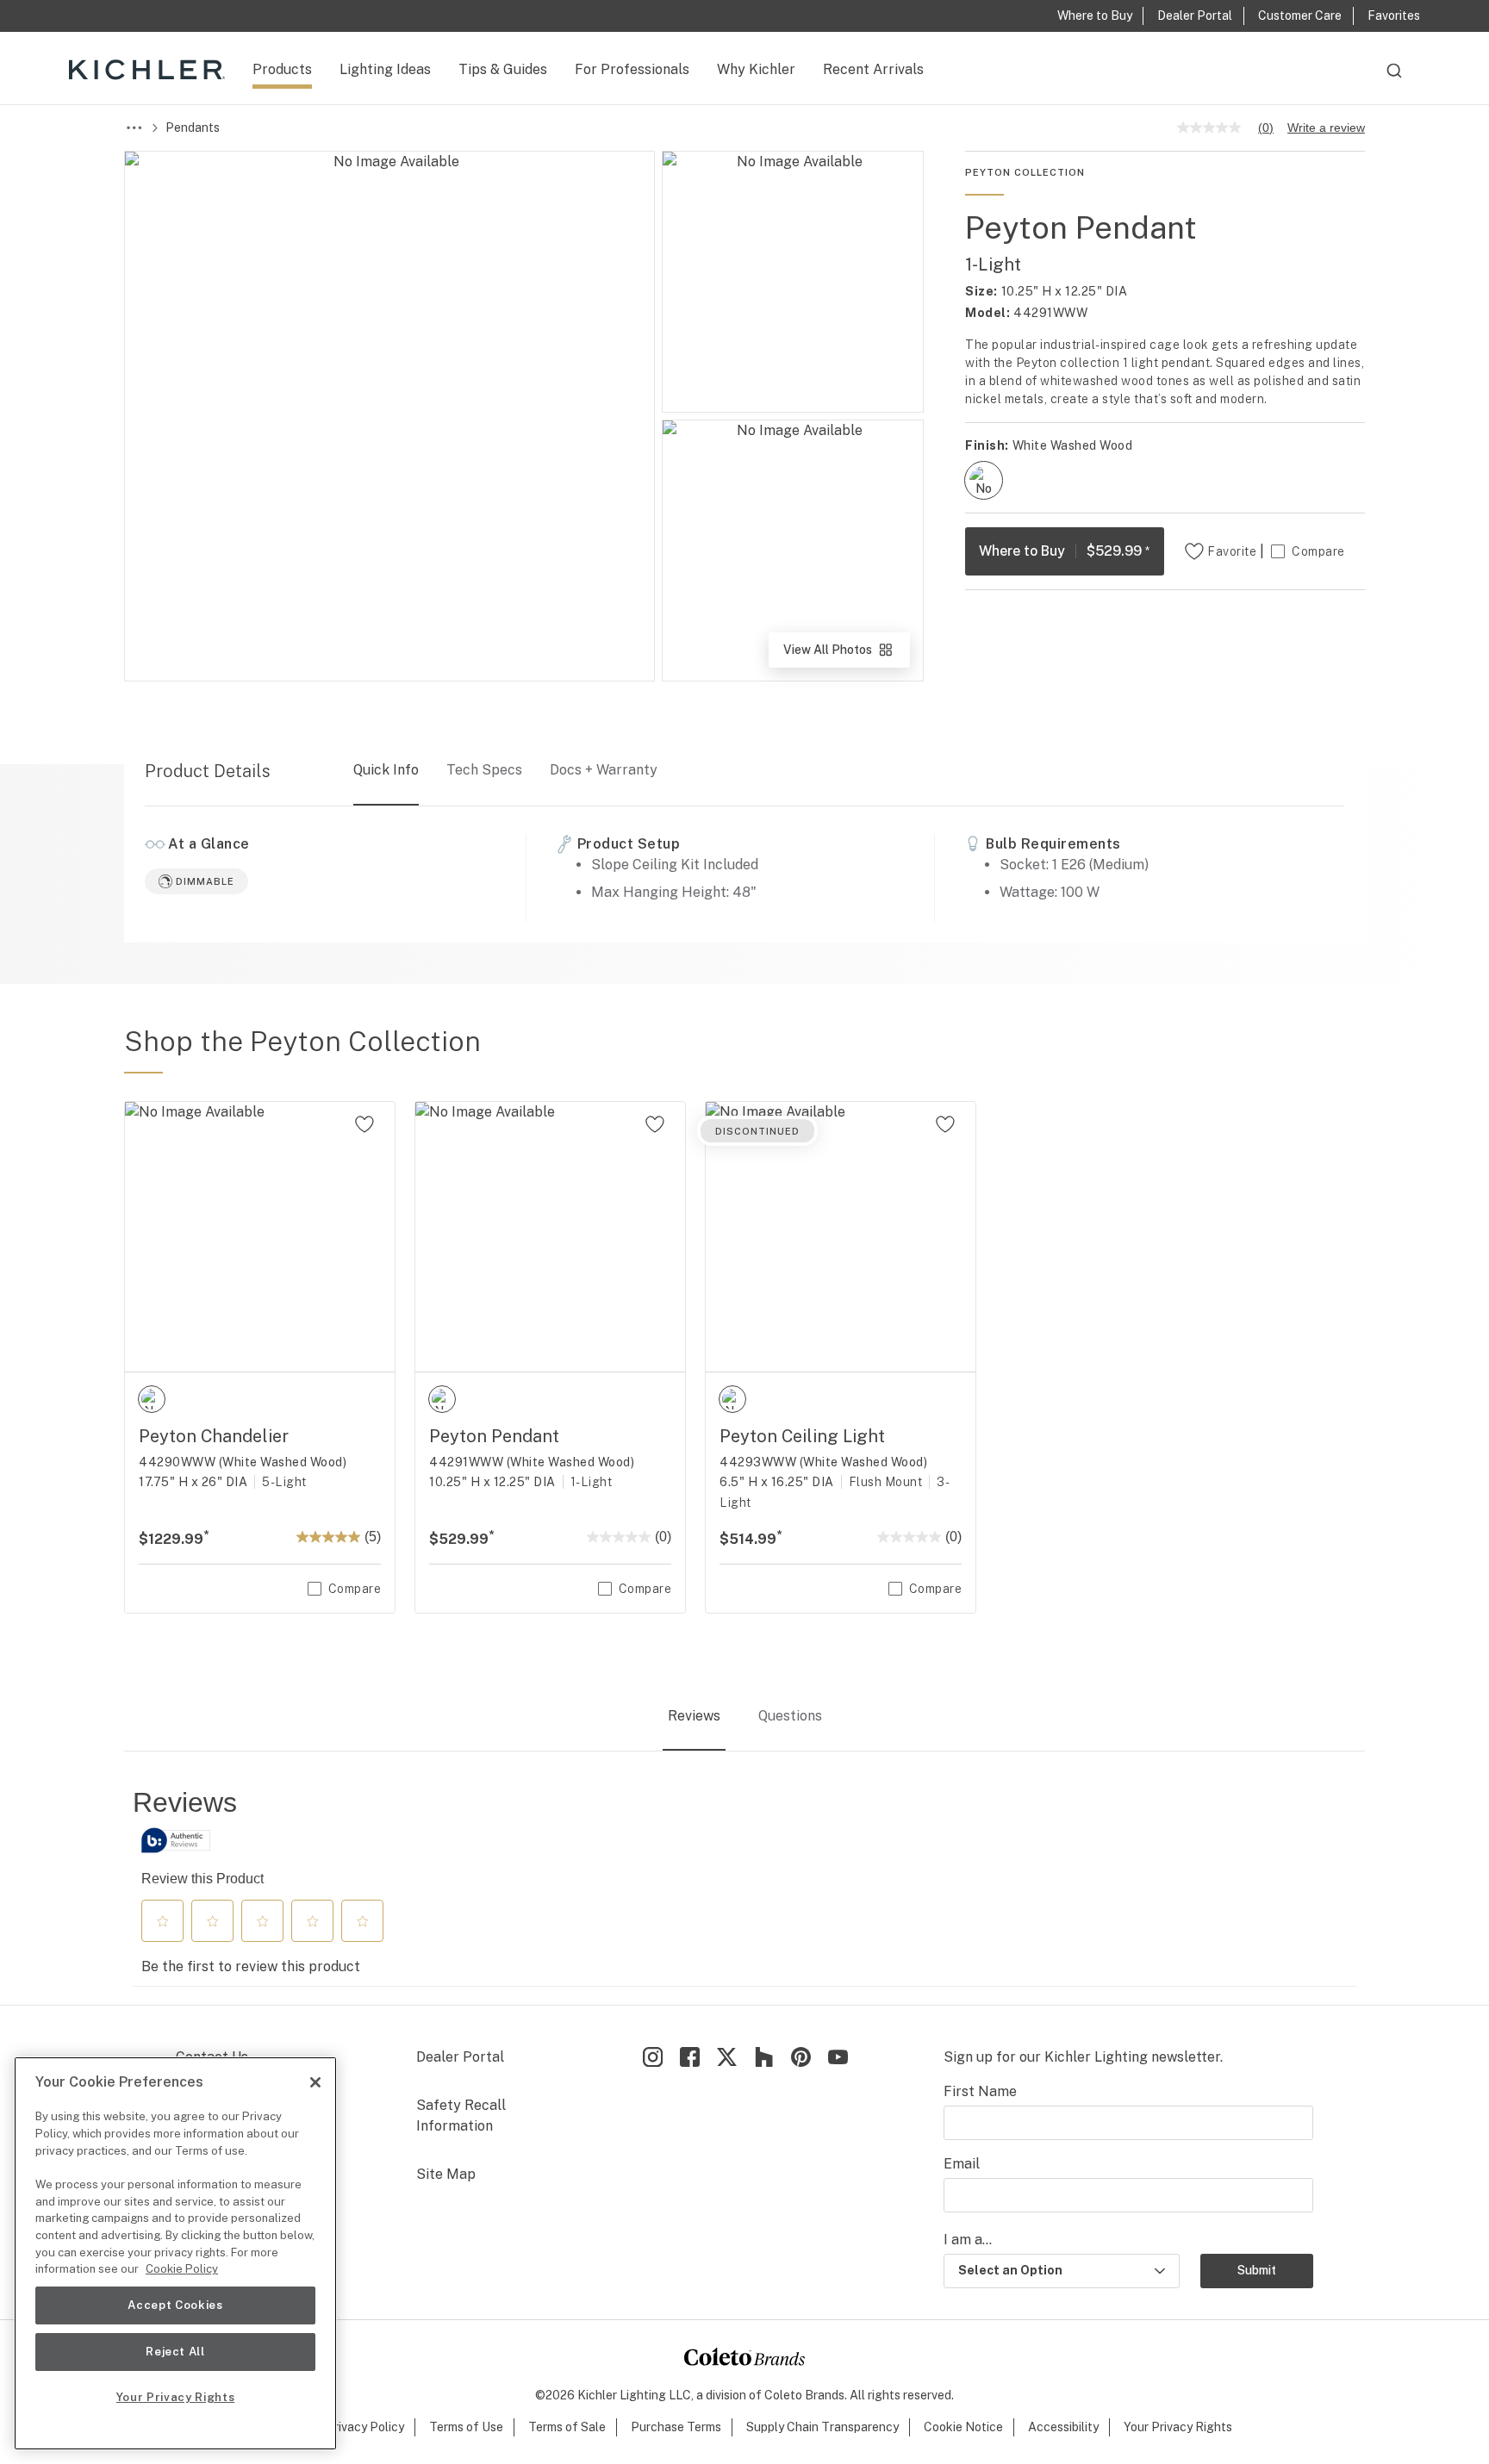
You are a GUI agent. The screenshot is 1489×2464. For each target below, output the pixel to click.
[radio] (984, 480)
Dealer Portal (460, 2057)
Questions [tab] (790, 1716)
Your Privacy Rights (1178, 2427)
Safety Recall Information (461, 2116)
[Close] (315, 2082)
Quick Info (386, 770)
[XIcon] (727, 2057)
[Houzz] (764, 2057)
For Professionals (632, 69)
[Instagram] (653, 2057)
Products (282, 69)
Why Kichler (756, 69)
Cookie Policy (182, 2269)
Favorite (1232, 551)
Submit (1257, 2270)
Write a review (1326, 128)
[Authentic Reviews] (176, 1840)
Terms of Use (466, 2427)
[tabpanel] (744, 1886)
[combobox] (1394, 78)
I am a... (968, 2240)
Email (962, 2164)
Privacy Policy (365, 2427)
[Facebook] (690, 2057)
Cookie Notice (963, 2427)
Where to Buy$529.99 (1065, 551)
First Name (980, 2091)
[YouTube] (838, 2057)
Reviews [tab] (694, 1716)
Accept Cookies (175, 2305)
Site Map (446, 2174)
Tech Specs (484, 770)
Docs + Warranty (604, 770)
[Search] (1394, 78)
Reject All (175, 2352)
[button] (163, 1921)
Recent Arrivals (873, 69)
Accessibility (1063, 2427)
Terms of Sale (567, 2427)
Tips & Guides (503, 69)
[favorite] (364, 1124)
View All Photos (845, 655)
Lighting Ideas (385, 69)
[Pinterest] (801, 2057)
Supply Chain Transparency (822, 2427)
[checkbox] (984, 480)
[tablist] (744, 1717)
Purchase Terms (676, 2427)
